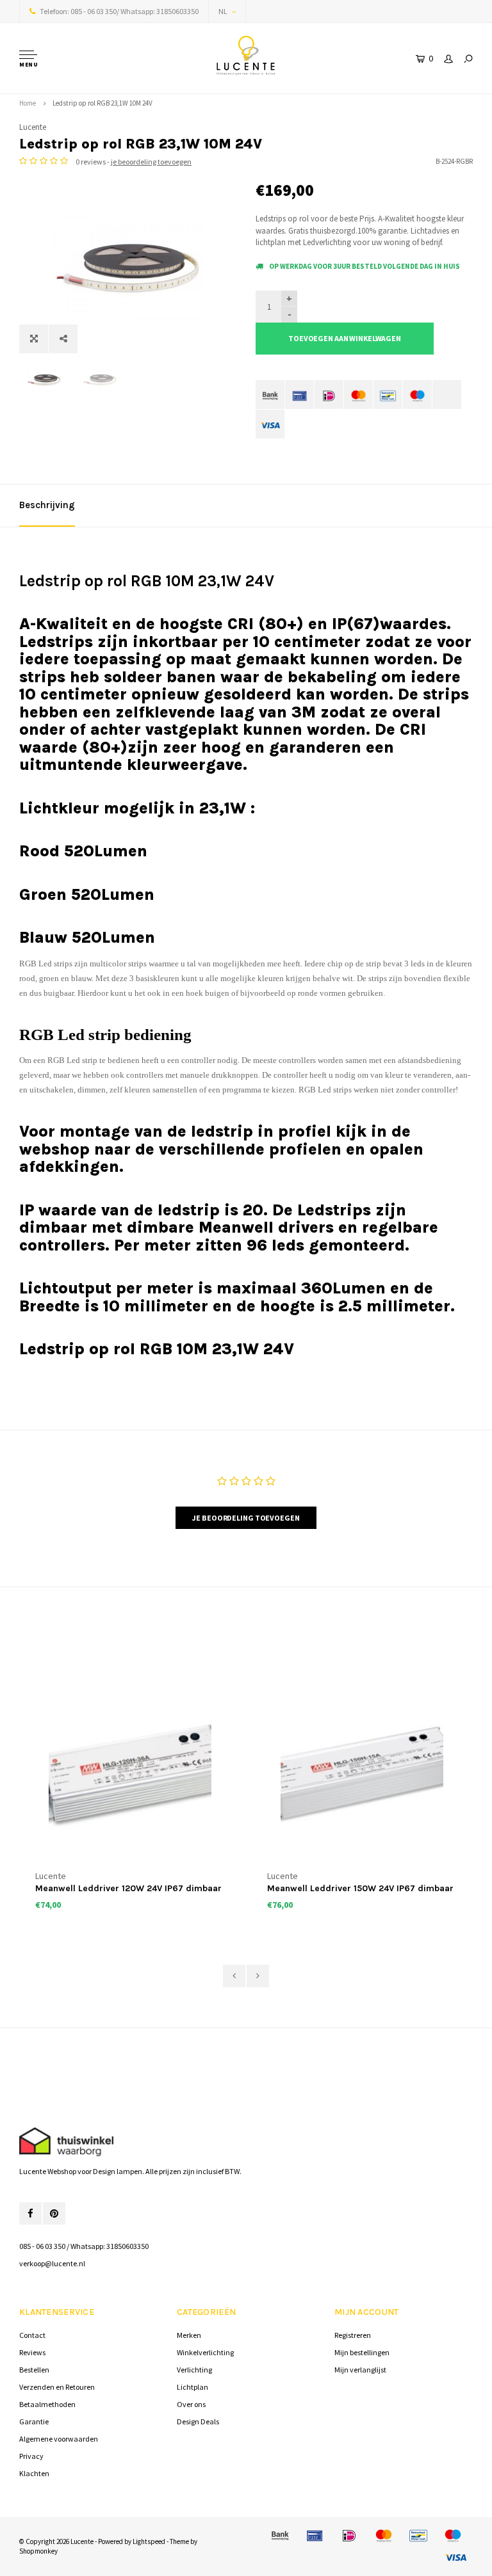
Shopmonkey (38, 2551)
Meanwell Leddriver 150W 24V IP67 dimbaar (360, 1888)
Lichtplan (193, 2387)
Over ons (191, 2404)
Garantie (34, 2421)
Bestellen (34, 2370)
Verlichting (194, 2370)
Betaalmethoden (47, 2404)
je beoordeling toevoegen (151, 162)
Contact (32, 2335)
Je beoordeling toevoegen (246, 1518)
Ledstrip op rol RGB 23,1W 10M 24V (102, 103)
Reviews (32, 2352)
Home (28, 103)
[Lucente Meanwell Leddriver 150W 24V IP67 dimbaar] (362, 1775)
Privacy (31, 2456)
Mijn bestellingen (362, 2352)
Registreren (353, 2335)
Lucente (33, 127)
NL (223, 11)
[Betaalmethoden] (270, 395)
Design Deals (198, 2421)
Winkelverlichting (205, 2352)
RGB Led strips (46, 964)
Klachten (34, 2473)
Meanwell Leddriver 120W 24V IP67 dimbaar (128, 1888)
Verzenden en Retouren (57, 2387)
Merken (189, 2335)
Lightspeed (149, 2541)
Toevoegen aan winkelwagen (345, 338)
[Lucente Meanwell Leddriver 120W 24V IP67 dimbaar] (130, 1775)
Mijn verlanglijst (360, 2370)
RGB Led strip (72, 1060)
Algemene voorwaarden (59, 2439)
